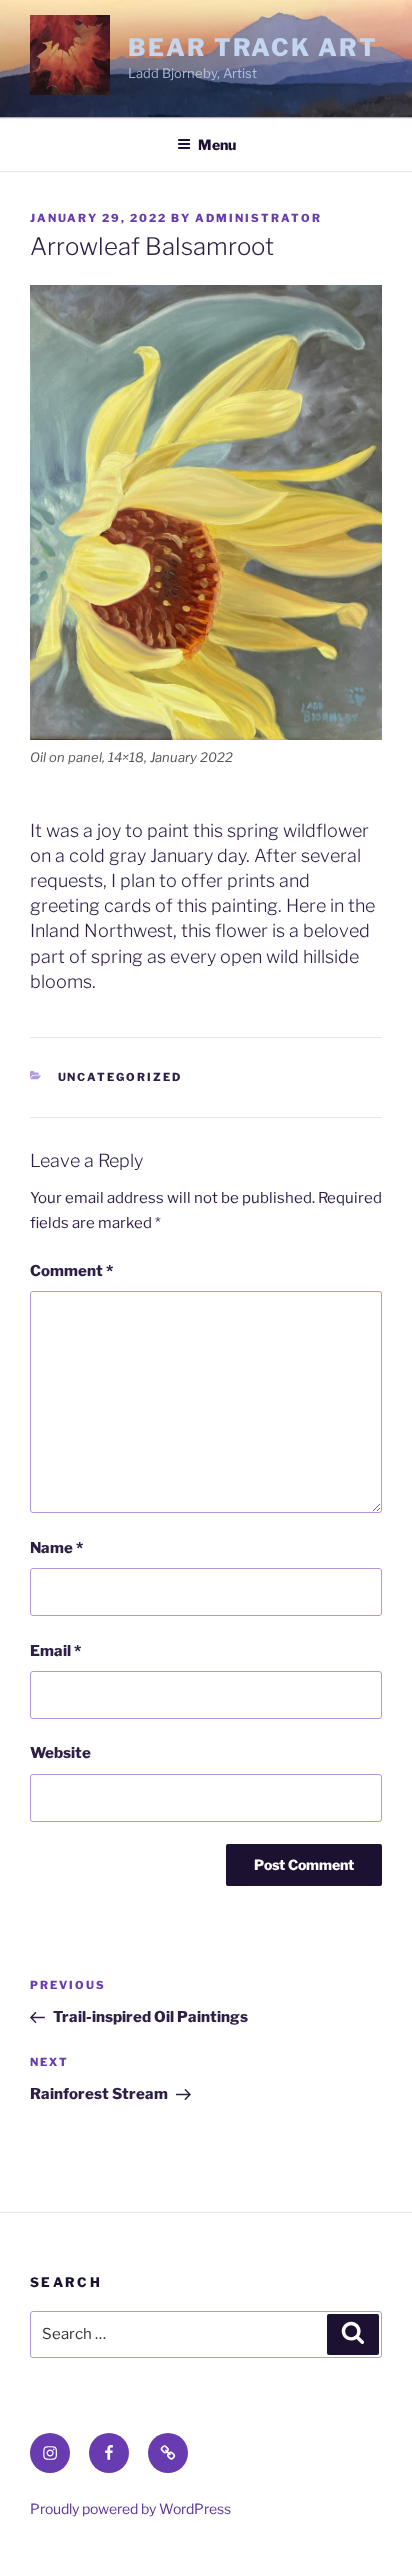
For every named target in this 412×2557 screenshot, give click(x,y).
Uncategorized (120, 1077)
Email (55, 1651)
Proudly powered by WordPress (130, 2508)
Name (56, 1548)
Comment (71, 1271)
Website (60, 1753)
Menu (217, 144)
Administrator (258, 218)
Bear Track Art (253, 47)
